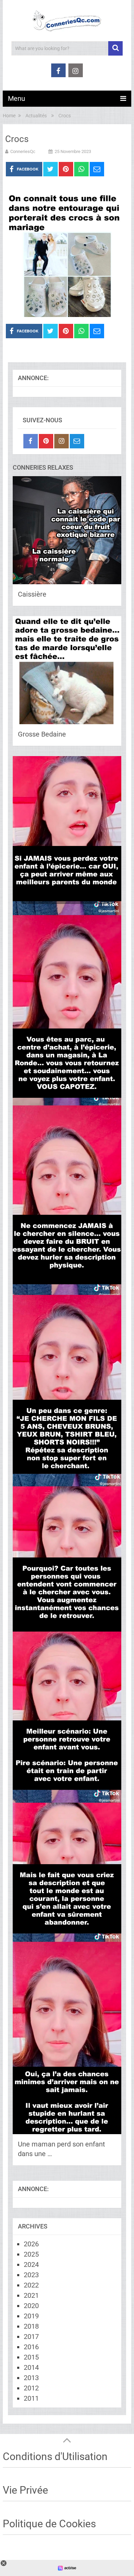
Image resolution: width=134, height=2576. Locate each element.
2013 (31, 2378)
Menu (16, 98)
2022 (31, 2285)
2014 (31, 2367)
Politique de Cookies (49, 2524)
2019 (31, 2316)
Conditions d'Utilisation (55, 2456)
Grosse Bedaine (42, 734)
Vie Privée (25, 2490)
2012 (31, 2388)
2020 (31, 2306)
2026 (31, 2244)
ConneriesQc (23, 151)
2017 (31, 2337)
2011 (31, 2398)
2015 (31, 2357)
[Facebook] (31, 441)
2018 (31, 2326)
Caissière (32, 594)
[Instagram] (62, 441)
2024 (31, 2265)
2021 (31, 2295)
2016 (31, 2347)
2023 (31, 2275)
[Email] (77, 441)
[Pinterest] (46, 441)
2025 (31, 2254)
